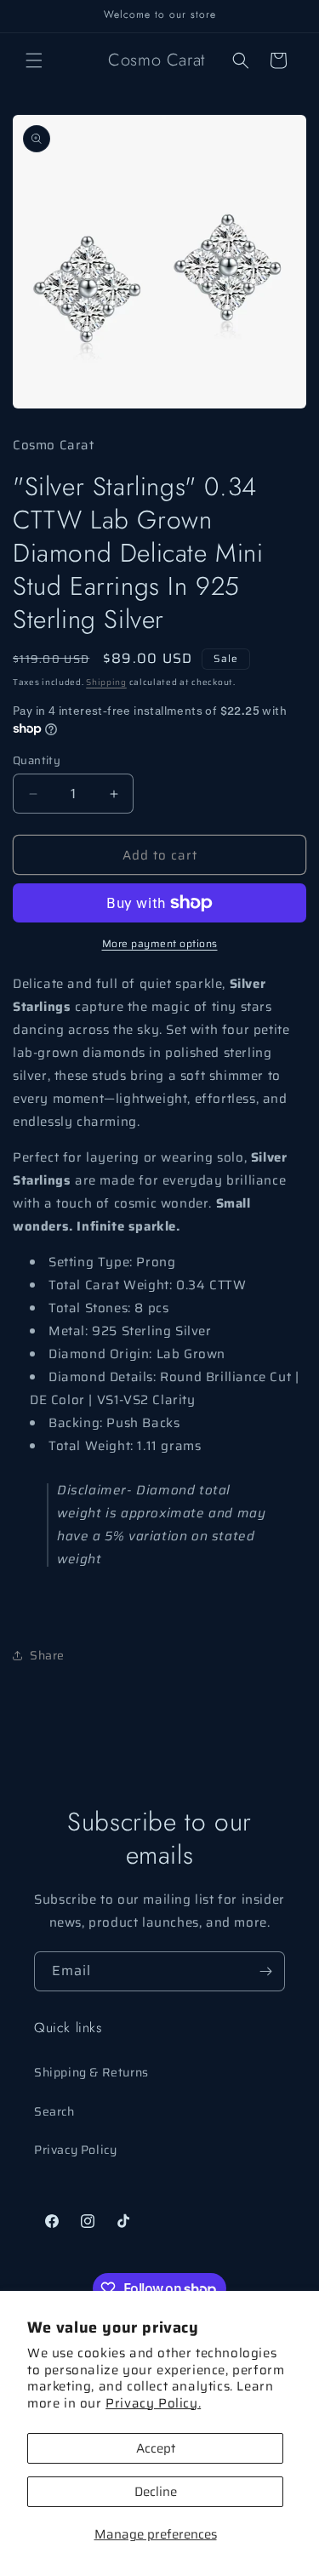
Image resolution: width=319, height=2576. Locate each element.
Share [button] (47, 1655)
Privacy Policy (75, 2150)
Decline (156, 2492)
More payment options (160, 944)
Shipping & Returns (91, 2072)
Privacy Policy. (153, 2403)
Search (54, 2111)
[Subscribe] (265, 1971)
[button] (34, 60)
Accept (156, 2448)
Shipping (106, 682)
